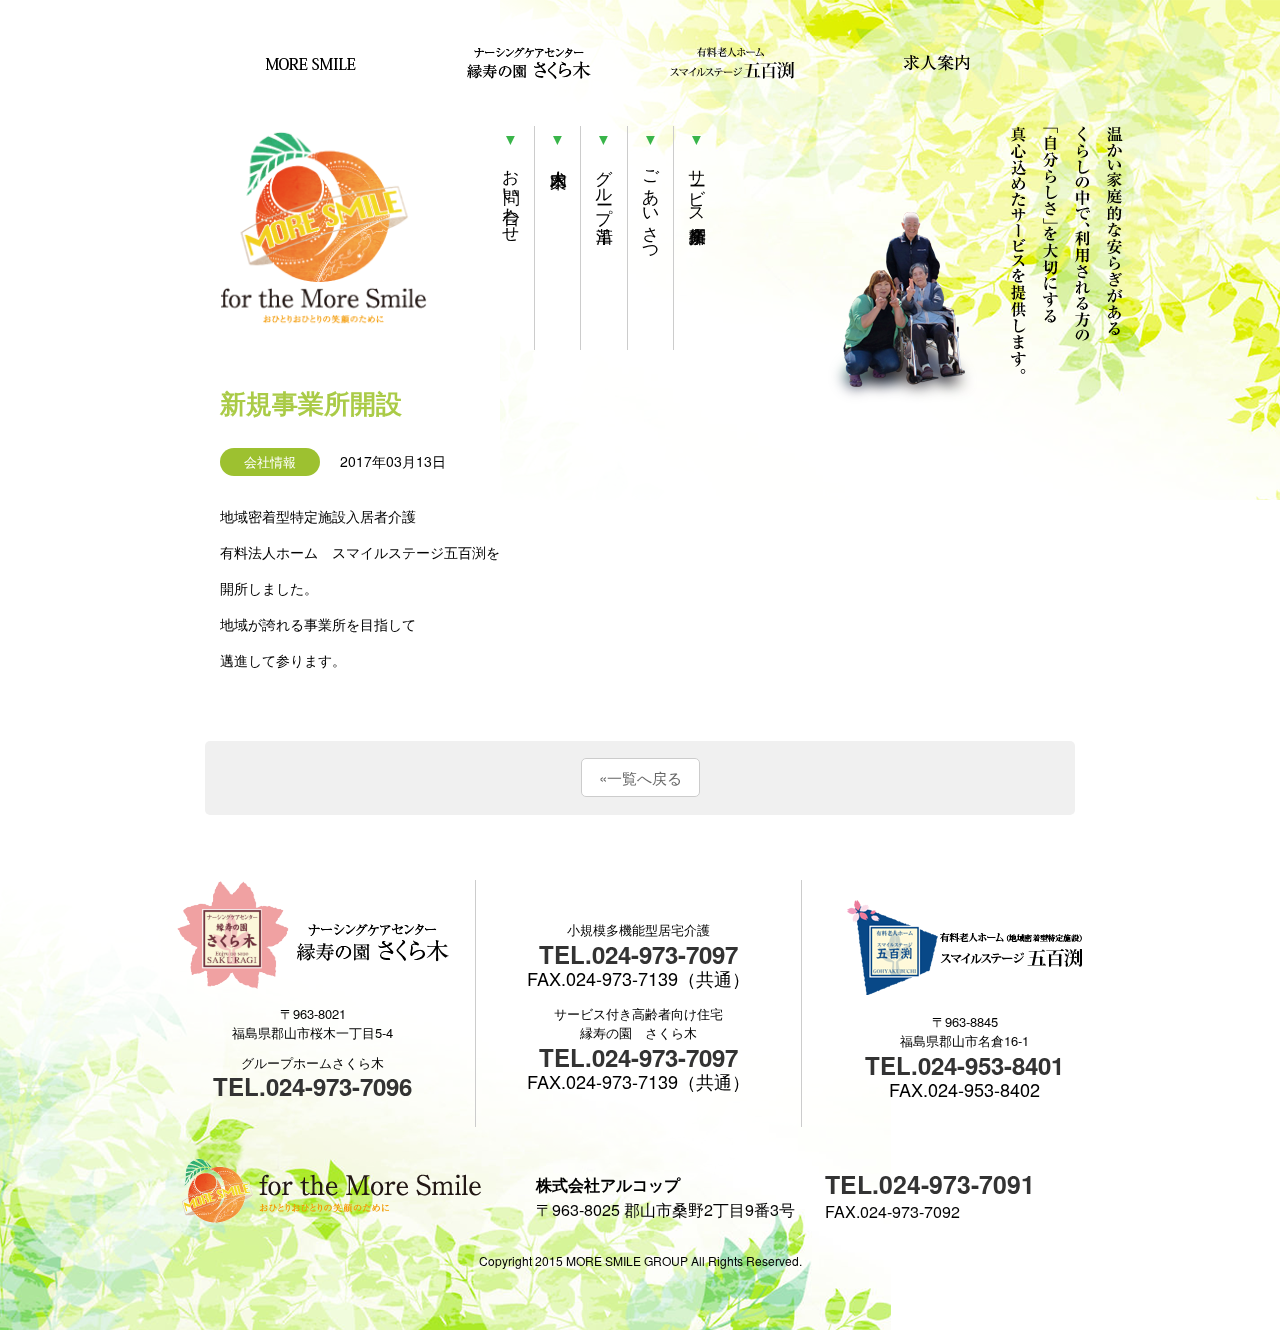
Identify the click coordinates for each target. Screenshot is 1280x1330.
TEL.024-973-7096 (312, 1086)
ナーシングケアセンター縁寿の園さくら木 (513, 63)
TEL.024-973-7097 (638, 954)
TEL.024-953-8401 (964, 1065)
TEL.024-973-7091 (930, 1184)
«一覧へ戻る (640, 777)
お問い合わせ (511, 196)
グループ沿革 (604, 186)
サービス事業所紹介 (697, 186)
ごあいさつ (650, 205)
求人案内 (927, 63)
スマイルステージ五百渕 (733, 63)
